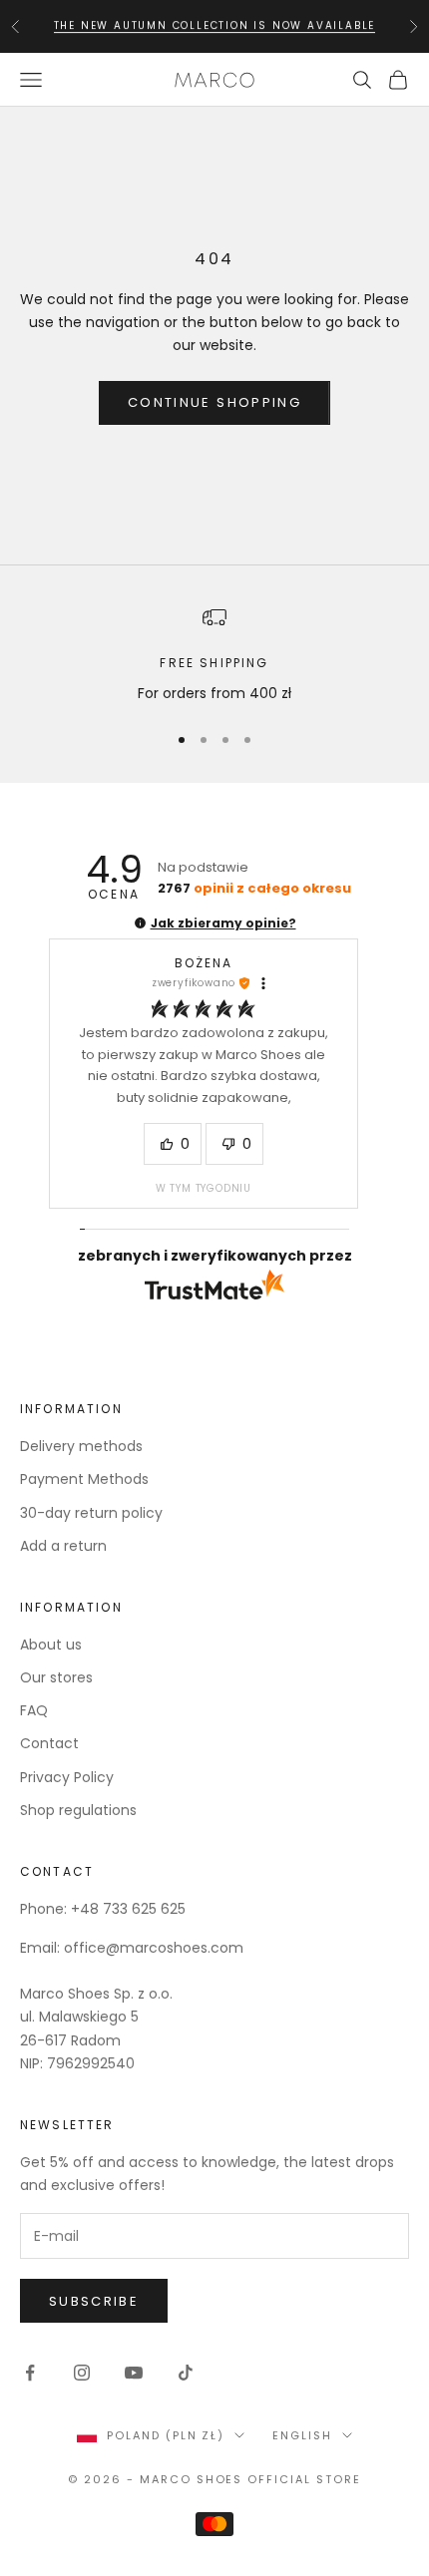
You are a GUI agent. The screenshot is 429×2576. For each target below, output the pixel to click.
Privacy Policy (67, 1777)
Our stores (56, 1677)
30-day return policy (91, 1513)
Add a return (63, 1546)
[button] (140, 923)
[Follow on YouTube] (134, 2373)
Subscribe (94, 2301)
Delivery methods (81, 1446)
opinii (254, 888)
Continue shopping (214, 402)
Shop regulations (78, 1810)
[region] (214, 655)
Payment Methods (84, 1479)
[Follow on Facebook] (30, 2373)
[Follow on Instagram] (82, 2373)
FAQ (34, 1710)
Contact (49, 1743)
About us (51, 1645)
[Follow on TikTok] (186, 2373)
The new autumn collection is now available (215, 25)
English (302, 2435)
